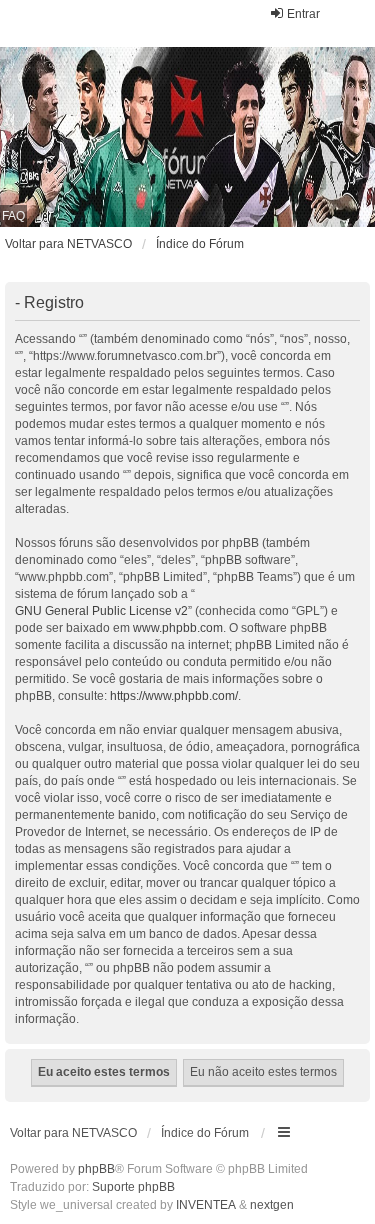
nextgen (272, 1205)
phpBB (96, 1169)
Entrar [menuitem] (303, 14)
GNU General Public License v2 (101, 611)
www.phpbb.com (178, 628)
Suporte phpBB (133, 1187)
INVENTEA (206, 1205)
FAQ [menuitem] (13, 216)
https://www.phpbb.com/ (174, 696)
